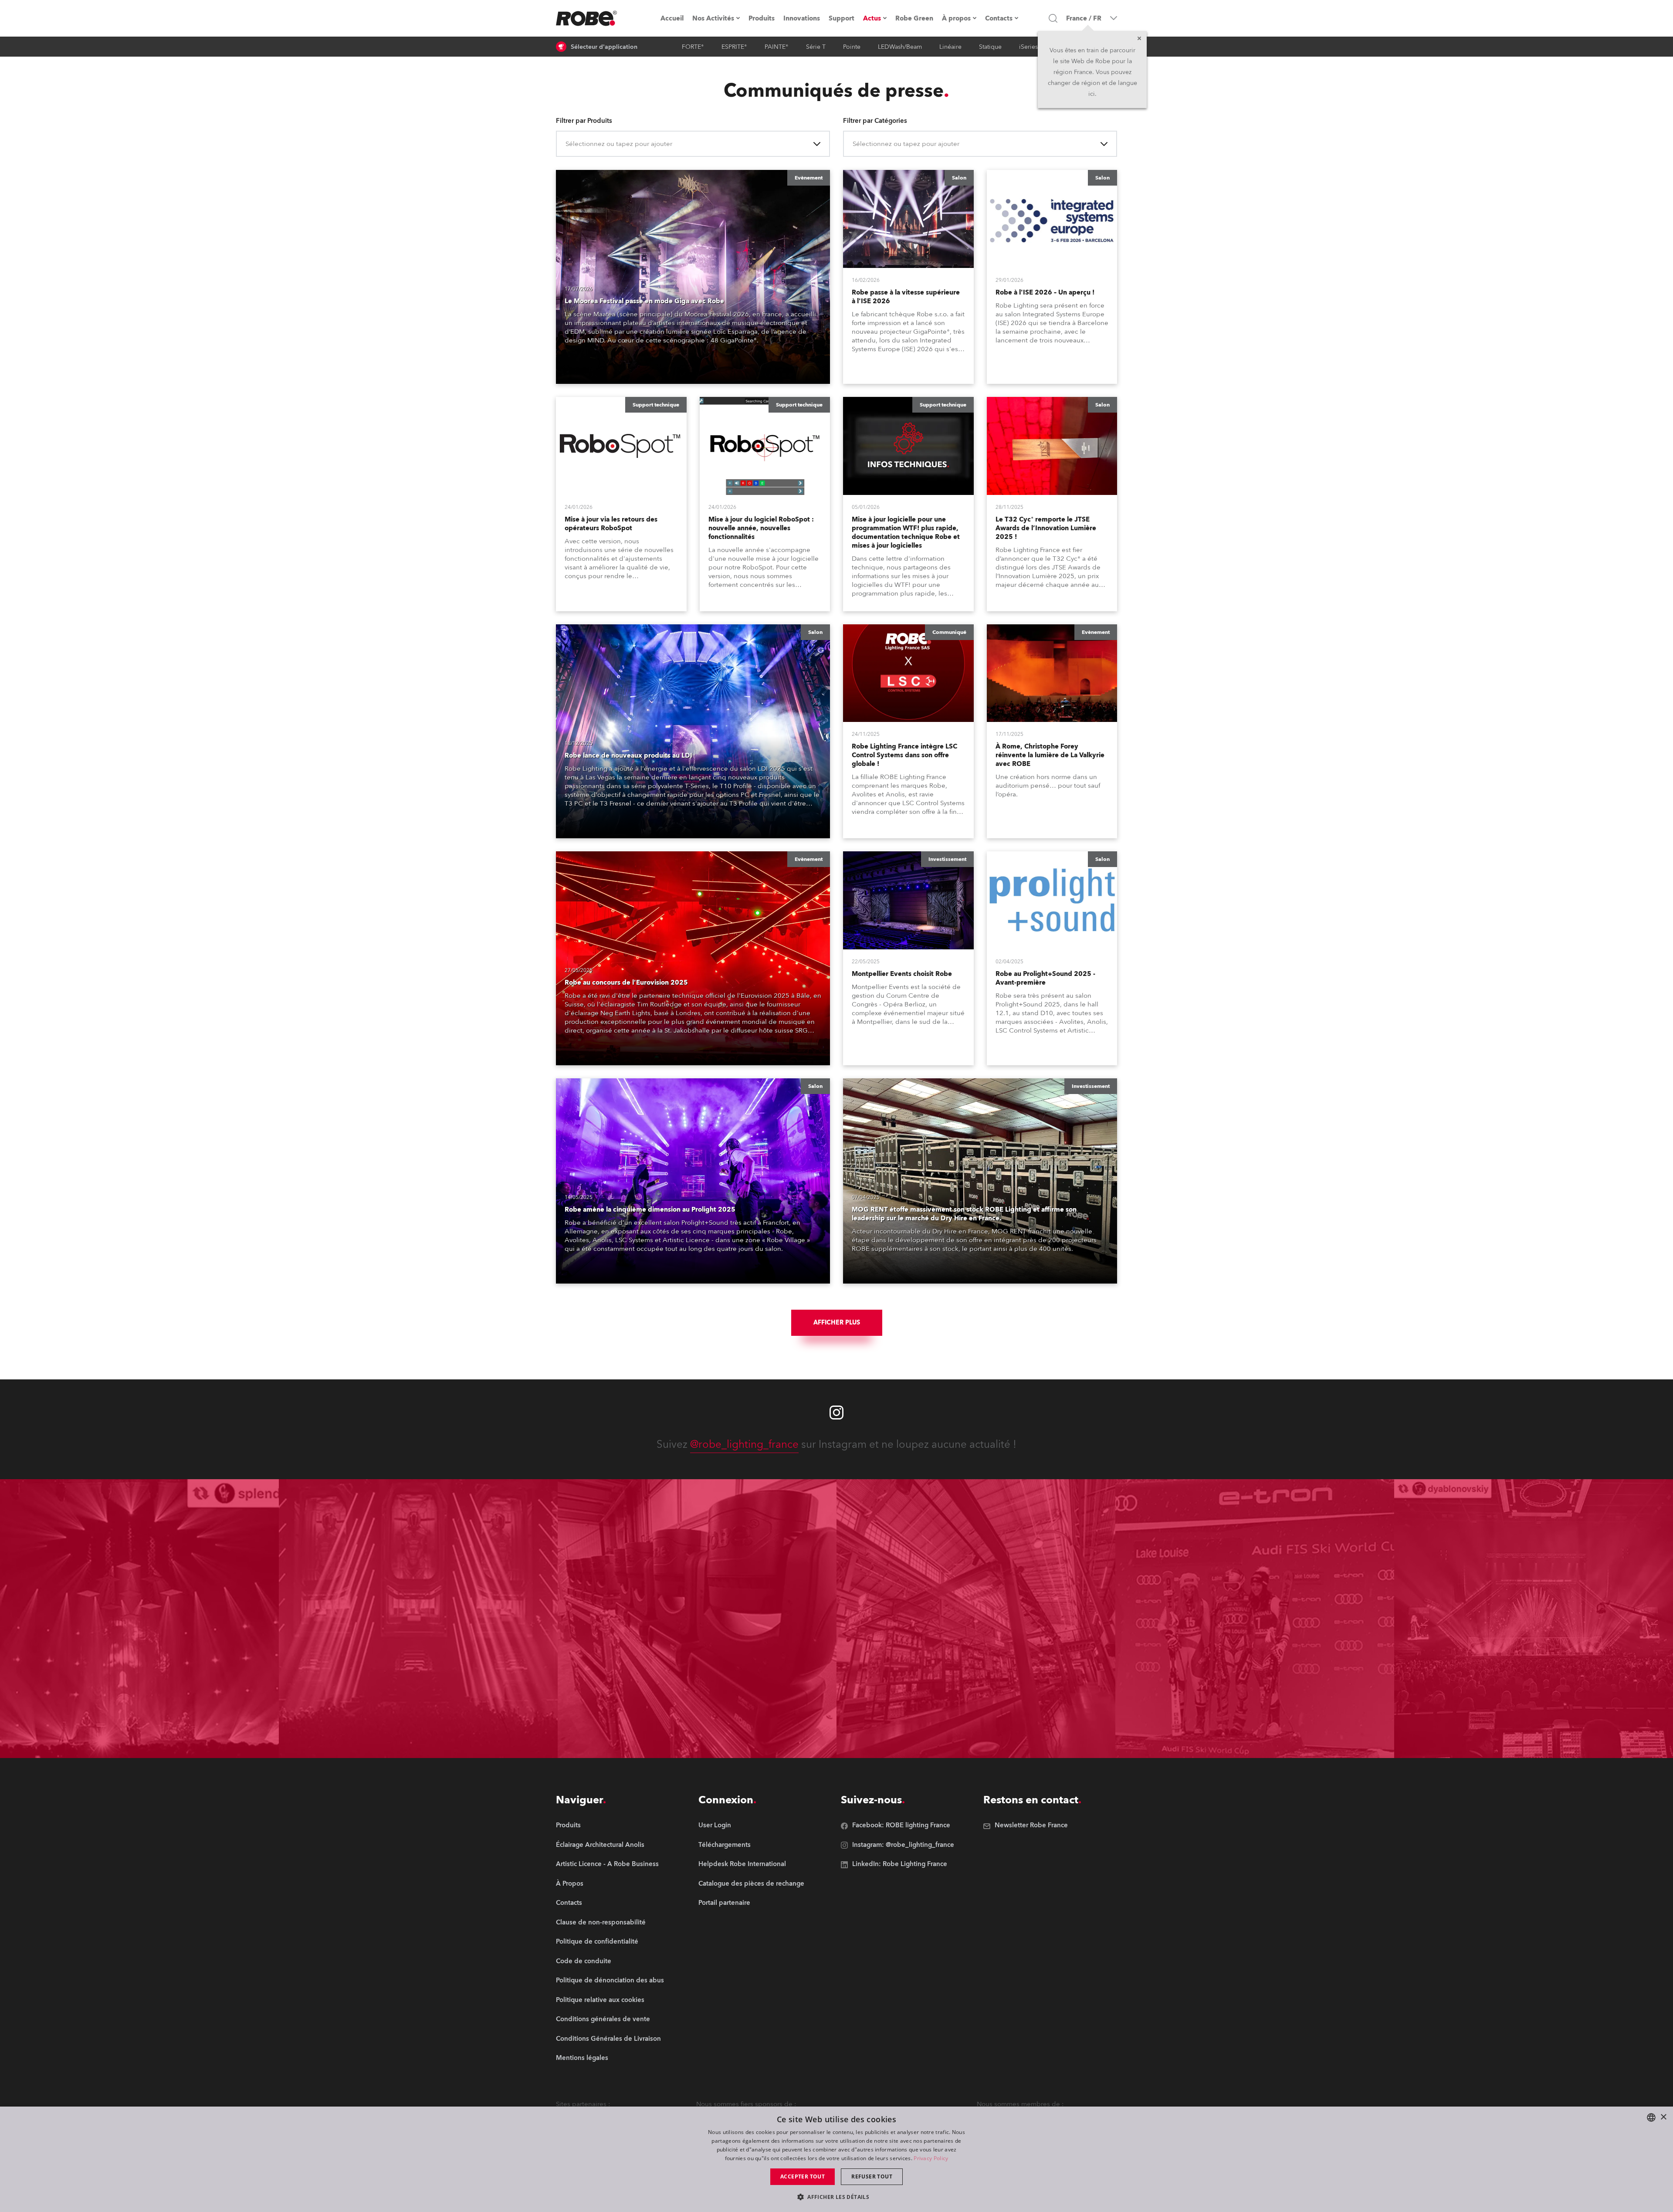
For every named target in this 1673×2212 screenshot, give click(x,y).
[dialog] (836, 2159)
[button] (836, 2197)
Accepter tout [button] (803, 2176)
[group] (610, 1845)
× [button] (1663, 2117)
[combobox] (566, 144)
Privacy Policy (931, 2158)
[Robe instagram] (836, 1413)
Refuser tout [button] (872, 2176)
